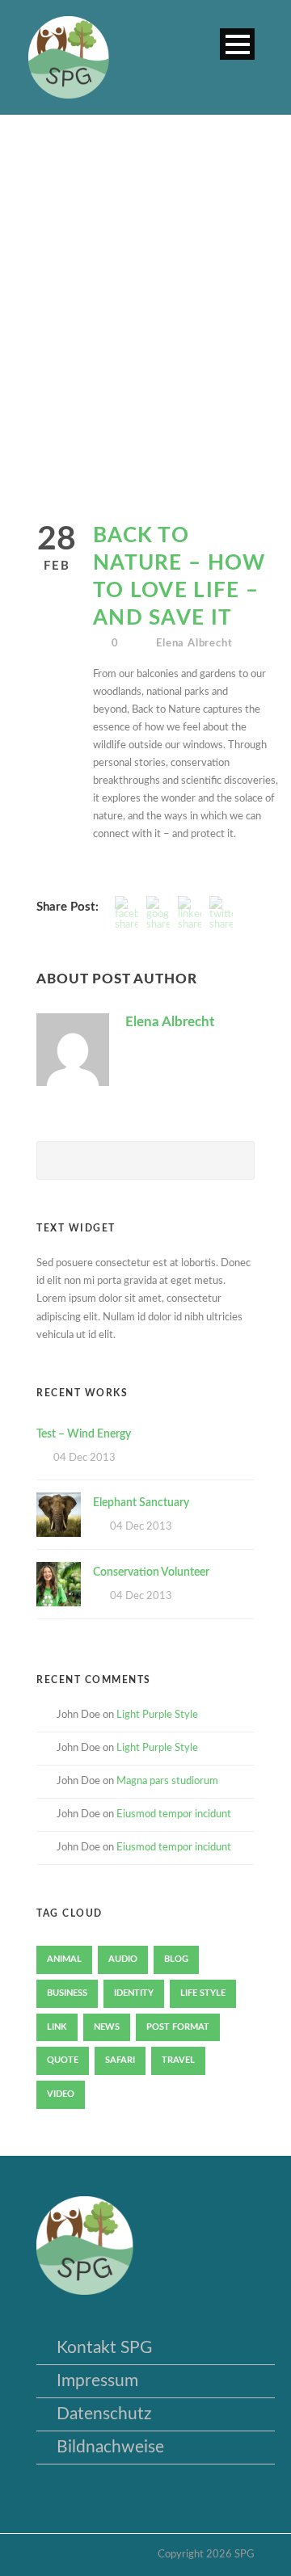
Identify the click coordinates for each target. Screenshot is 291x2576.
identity (134, 1993)
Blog (176, 1959)
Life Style (203, 1993)
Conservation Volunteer (151, 1572)
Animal (64, 1959)
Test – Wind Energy (84, 1434)
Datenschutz (104, 2414)
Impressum (97, 2381)
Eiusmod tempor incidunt (174, 1814)
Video (61, 2094)
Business (67, 1993)
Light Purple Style (157, 1715)
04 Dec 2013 (84, 1458)
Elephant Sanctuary (141, 1503)
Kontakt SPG (104, 2348)
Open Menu (237, 44)
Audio (123, 1959)
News (107, 2027)
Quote (63, 2060)
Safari (120, 2060)
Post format (178, 2027)
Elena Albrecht (194, 644)
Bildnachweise (110, 2447)
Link (57, 2027)
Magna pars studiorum (167, 1781)
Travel (178, 2060)
